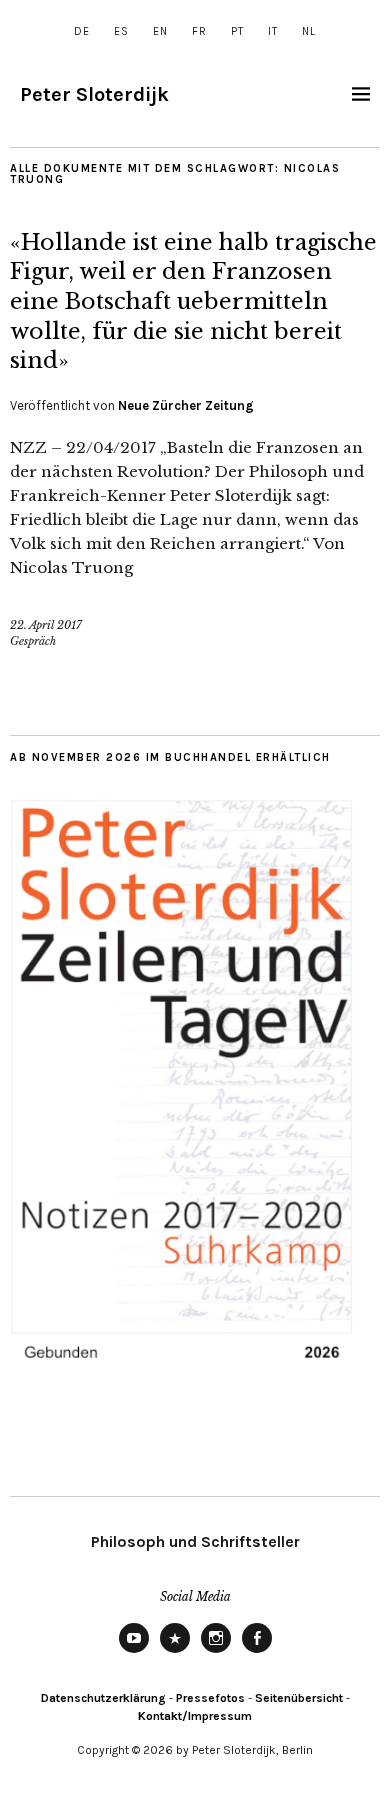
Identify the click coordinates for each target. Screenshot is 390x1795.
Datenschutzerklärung (103, 1698)
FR (199, 31)
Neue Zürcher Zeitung (186, 405)
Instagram (216, 1652)
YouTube (134, 1652)
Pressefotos (210, 1698)
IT (273, 31)
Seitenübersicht (299, 1698)
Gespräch (33, 641)
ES (121, 31)
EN (160, 31)
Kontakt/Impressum (195, 1716)
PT (237, 31)
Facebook (257, 1652)
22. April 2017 (46, 625)
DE (82, 31)
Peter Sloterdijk (94, 94)
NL (309, 31)
